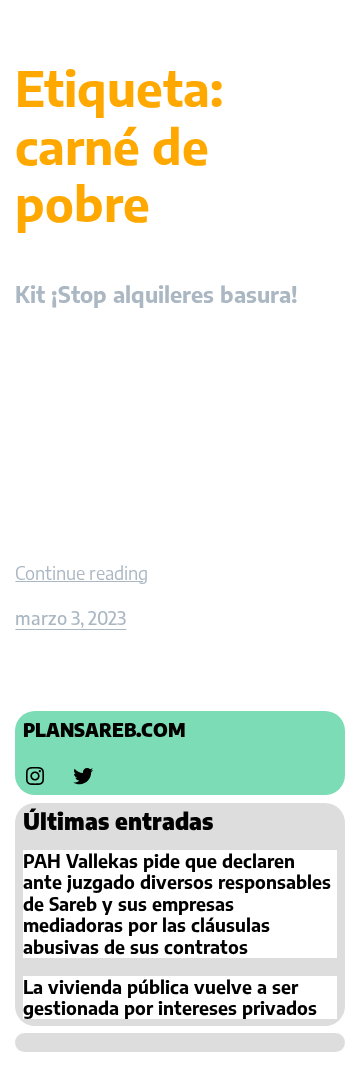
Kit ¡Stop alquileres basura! (156, 294)
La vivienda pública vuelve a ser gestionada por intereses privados (170, 997)
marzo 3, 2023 (70, 617)
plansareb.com (104, 729)
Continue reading (81, 572)
